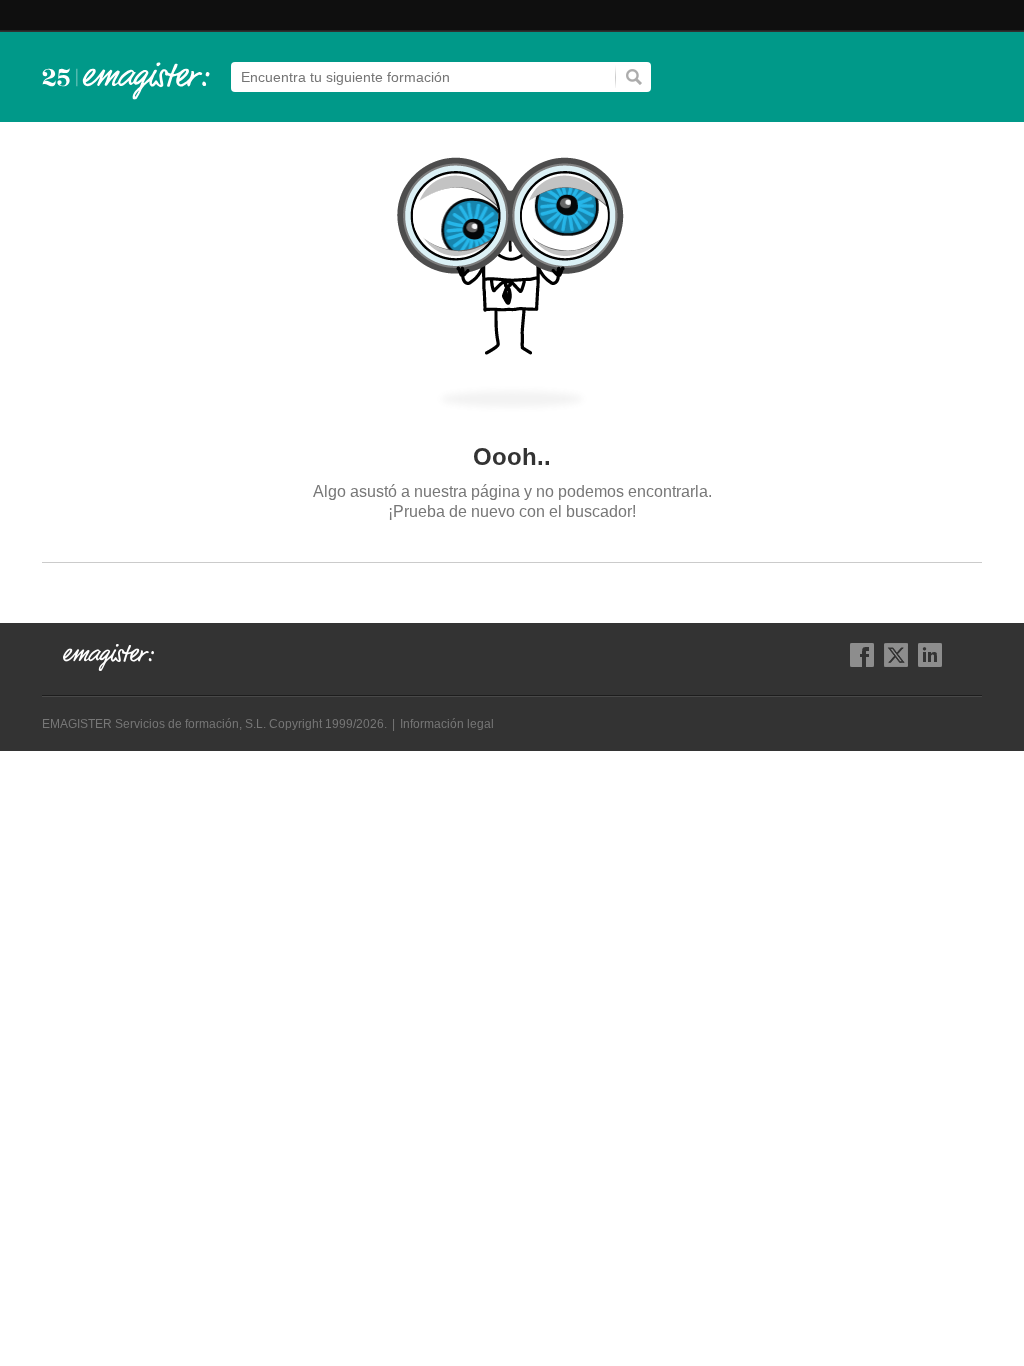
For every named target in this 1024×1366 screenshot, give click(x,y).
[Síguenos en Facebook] (862, 655)
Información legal (447, 724)
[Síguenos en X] (896, 655)
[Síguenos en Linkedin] (930, 655)
